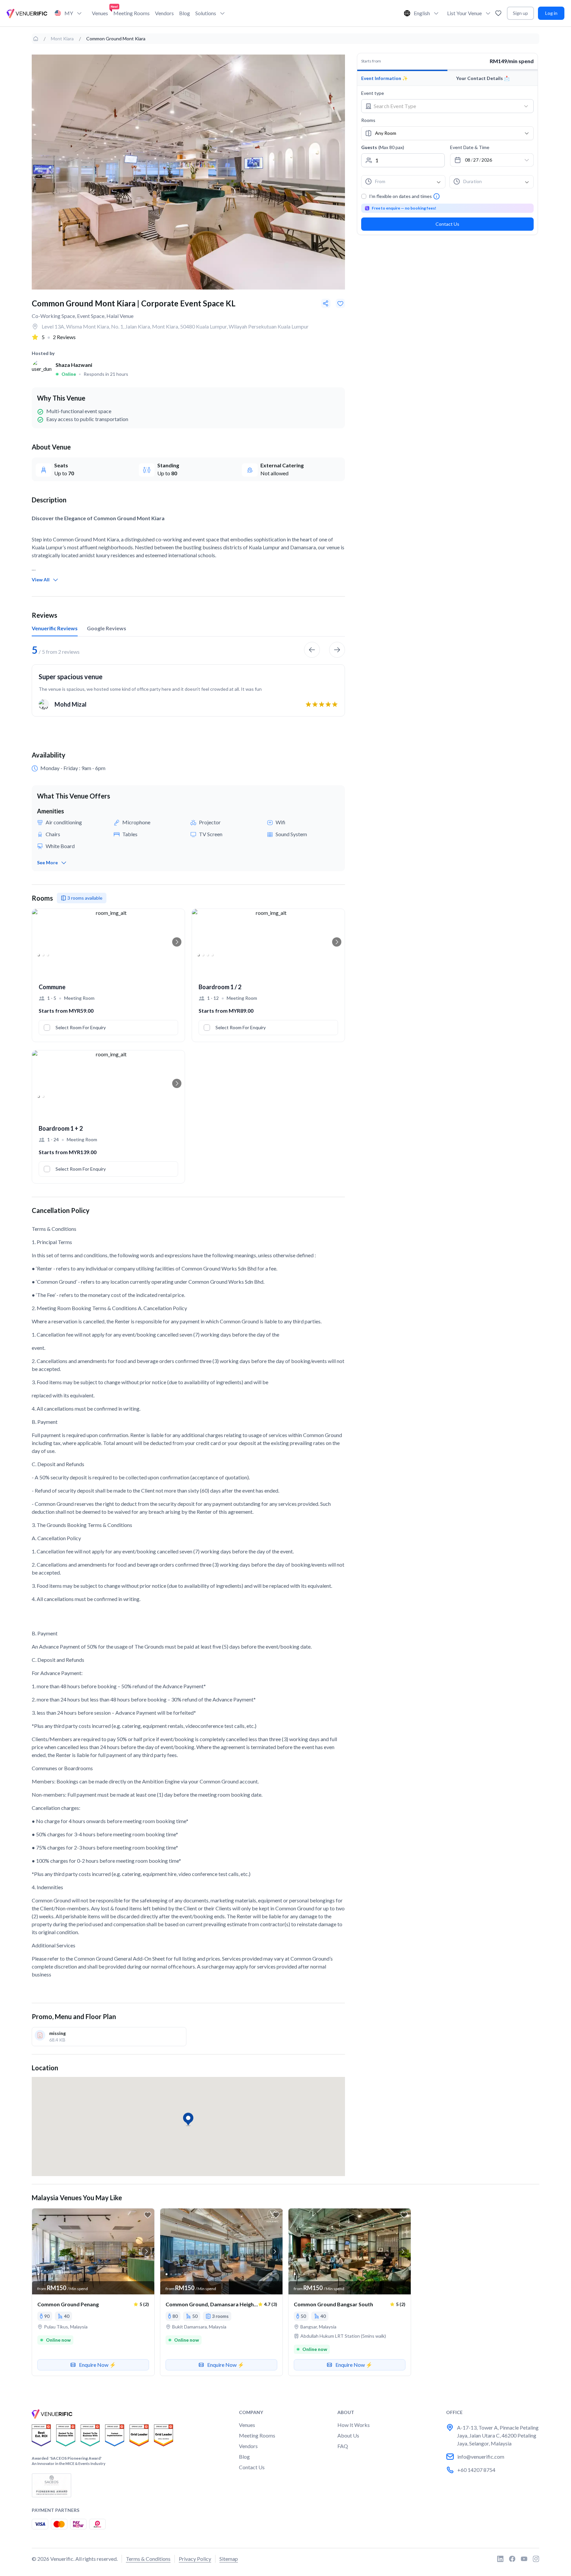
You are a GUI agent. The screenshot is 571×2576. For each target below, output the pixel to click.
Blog (185, 13)
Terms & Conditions (148, 2559)
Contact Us (447, 224)
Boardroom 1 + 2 (61, 1128)
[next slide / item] (177, 942)
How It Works (354, 2425)
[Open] (526, 106)
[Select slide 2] (43, 955)
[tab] (55, 628)
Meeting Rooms (132, 13)
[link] (36, 39)
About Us (348, 2435)
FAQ (343, 2446)
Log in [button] (551, 13)
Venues (100, 13)
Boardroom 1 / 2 (220, 987)
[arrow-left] (312, 650)
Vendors (164, 13)
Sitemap (229, 2559)
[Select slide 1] (38, 955)
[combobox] (442, 106)
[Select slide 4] (212, 955)
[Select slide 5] (57, 2274)
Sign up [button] (520, 13)
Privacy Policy (195, 2559)
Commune (52, 987)
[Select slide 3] (48, 955)
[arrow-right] (337, 650)
